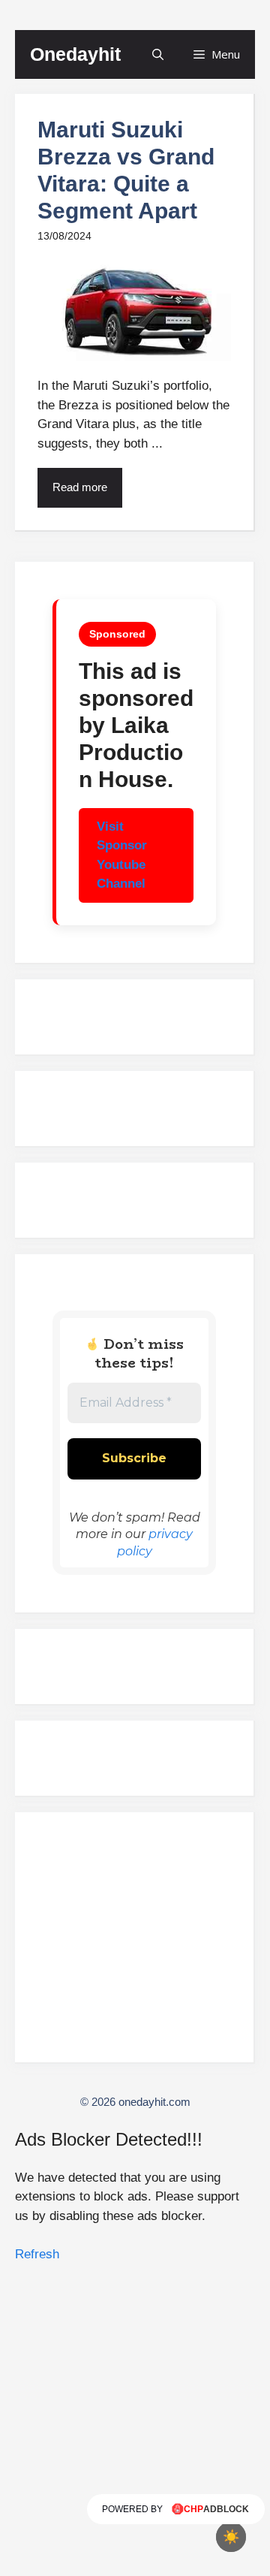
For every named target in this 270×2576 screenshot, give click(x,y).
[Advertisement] (134, 1944)
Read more (80, 487)
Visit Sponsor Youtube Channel (122, 855)
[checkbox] (231, 2537)
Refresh (37, 2254)
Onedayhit (75, 54)
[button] (158, 54)
